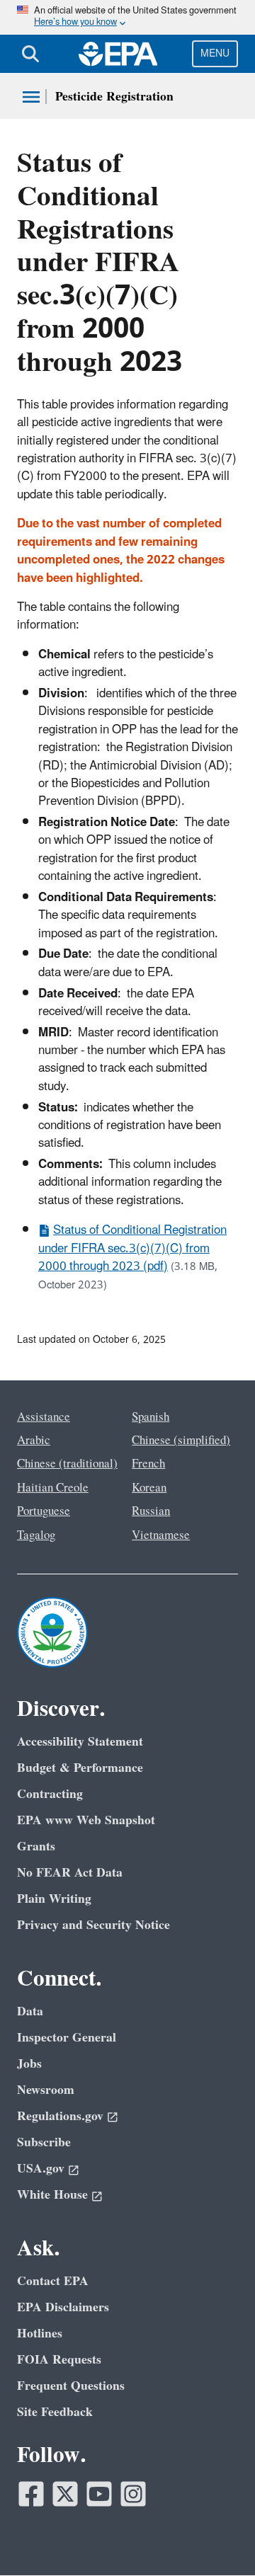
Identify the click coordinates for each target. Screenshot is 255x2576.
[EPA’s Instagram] (133, 2494)
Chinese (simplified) (181, 1441)
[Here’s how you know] (127, 17)
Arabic (34, 1441)
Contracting (50, 1794)
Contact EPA (53, 2281)
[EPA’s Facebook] (31, 2494)
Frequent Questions (71, 2386)
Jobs (29, 2064)
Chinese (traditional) (67, 1464)
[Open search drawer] (30, 54)
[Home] (118, 54)
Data (30, 2011)
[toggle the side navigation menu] (31, 97)
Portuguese (44, 1511)
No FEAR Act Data (70, 1873)
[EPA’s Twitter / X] (65, 2494)
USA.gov (41, 2169)
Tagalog (36, 1535)
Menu (215, 53)
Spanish (151, 1417)
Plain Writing (54, 1899)
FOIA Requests (59, 2360)
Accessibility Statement (80, 1742)
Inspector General (67, 2038)
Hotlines (40, 2334)
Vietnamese (161, 1535)
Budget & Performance (80, 1768)
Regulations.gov (60, 2116)
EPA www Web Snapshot (86, 1820)
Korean (149, 1488)
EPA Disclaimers (63, 2307)
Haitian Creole (53, 1488)
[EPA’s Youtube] (99, 2494)
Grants (36, 1847)
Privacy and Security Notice (93, 1925)
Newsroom (46, 2090)
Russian (151, 1511)
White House (52, 2195)
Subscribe (44, 2142)
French (148, 1464)
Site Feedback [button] (55, 2412)
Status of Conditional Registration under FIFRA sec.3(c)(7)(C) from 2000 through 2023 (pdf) (132, 1248)
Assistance (44, 1417)
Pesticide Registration (114, 97)
